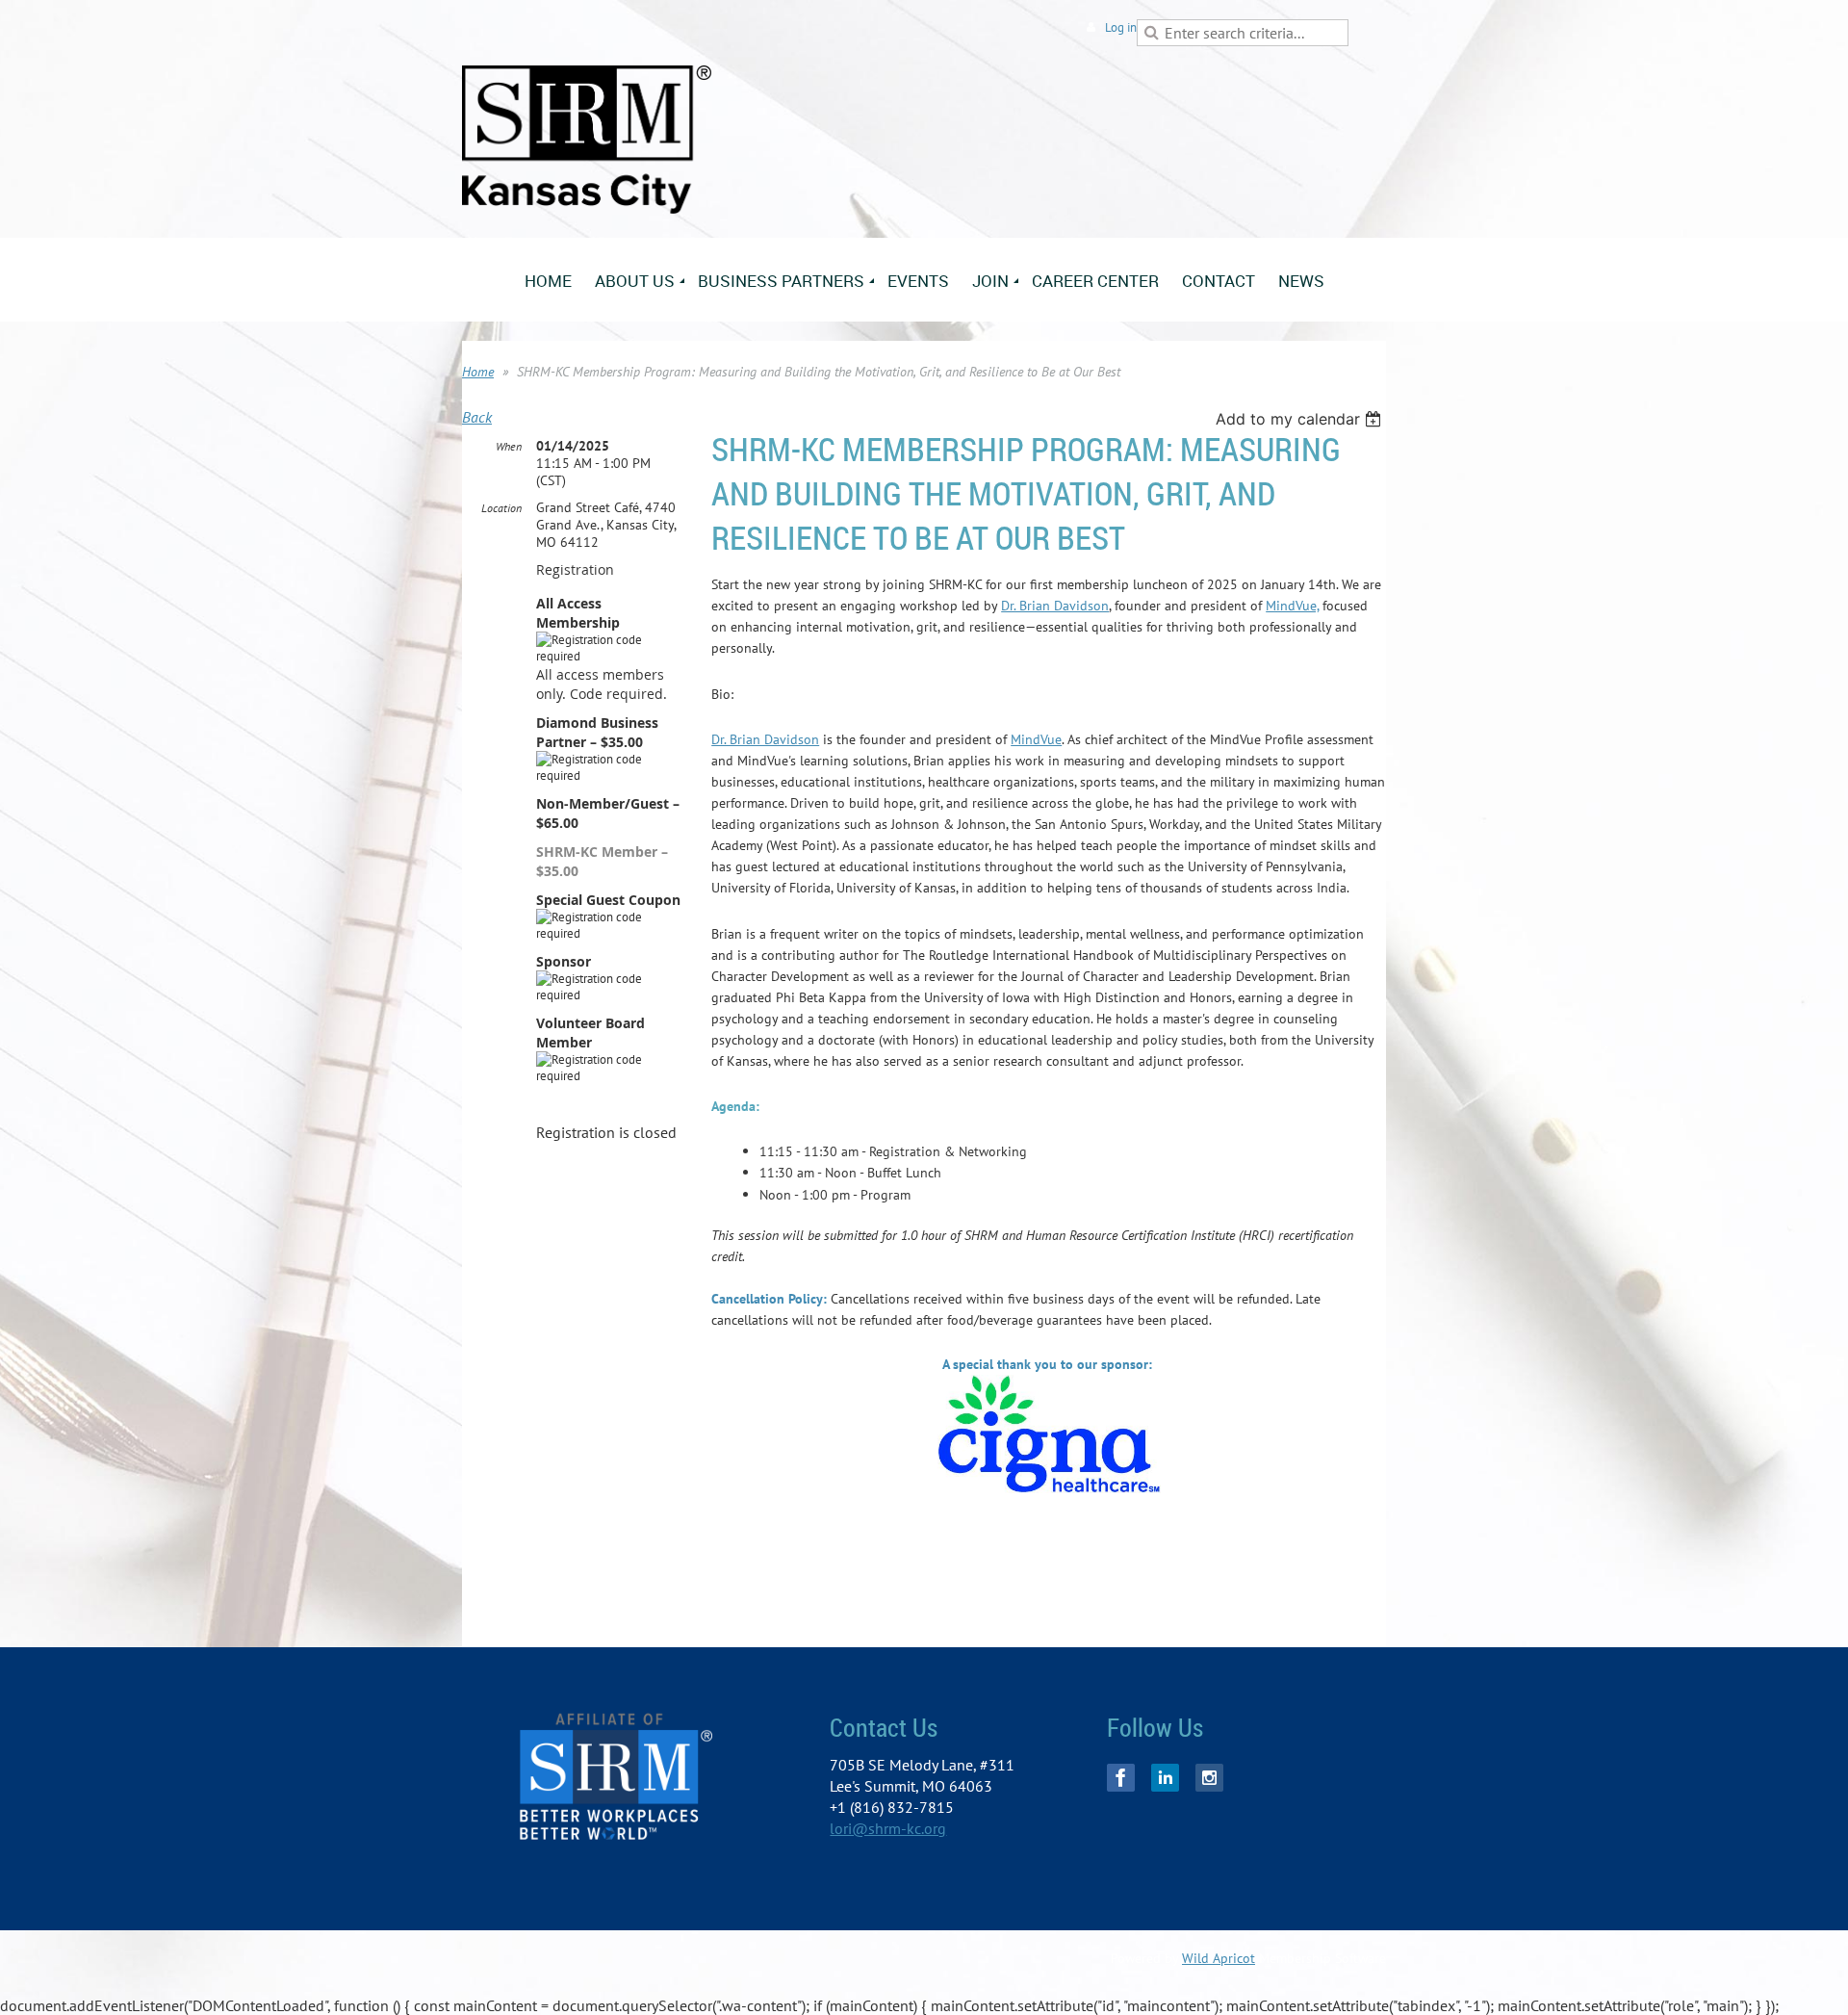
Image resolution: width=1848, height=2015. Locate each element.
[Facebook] (1121, 1778)
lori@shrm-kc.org (888, 1828)
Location (501, 508)
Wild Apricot (1219, 1958)
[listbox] (1301, 419)
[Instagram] (1209, 1778)
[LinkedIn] (1165, 1778)
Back (477, 417)
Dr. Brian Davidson (1055, 606)
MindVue (1036, 739)
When (509, 446)
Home (478, 372)
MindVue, (1292, 606)
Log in (1121, 27)
